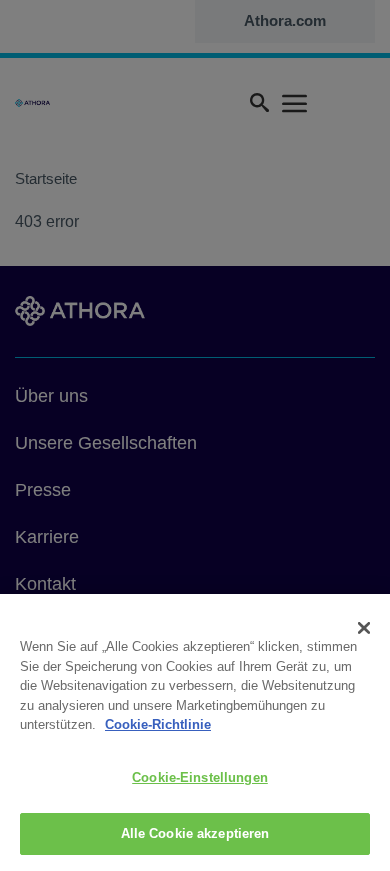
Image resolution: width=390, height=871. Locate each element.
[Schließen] (364, 628)
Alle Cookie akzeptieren (195, 833)
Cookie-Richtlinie (158, 724)
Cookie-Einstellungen (200, 777)
